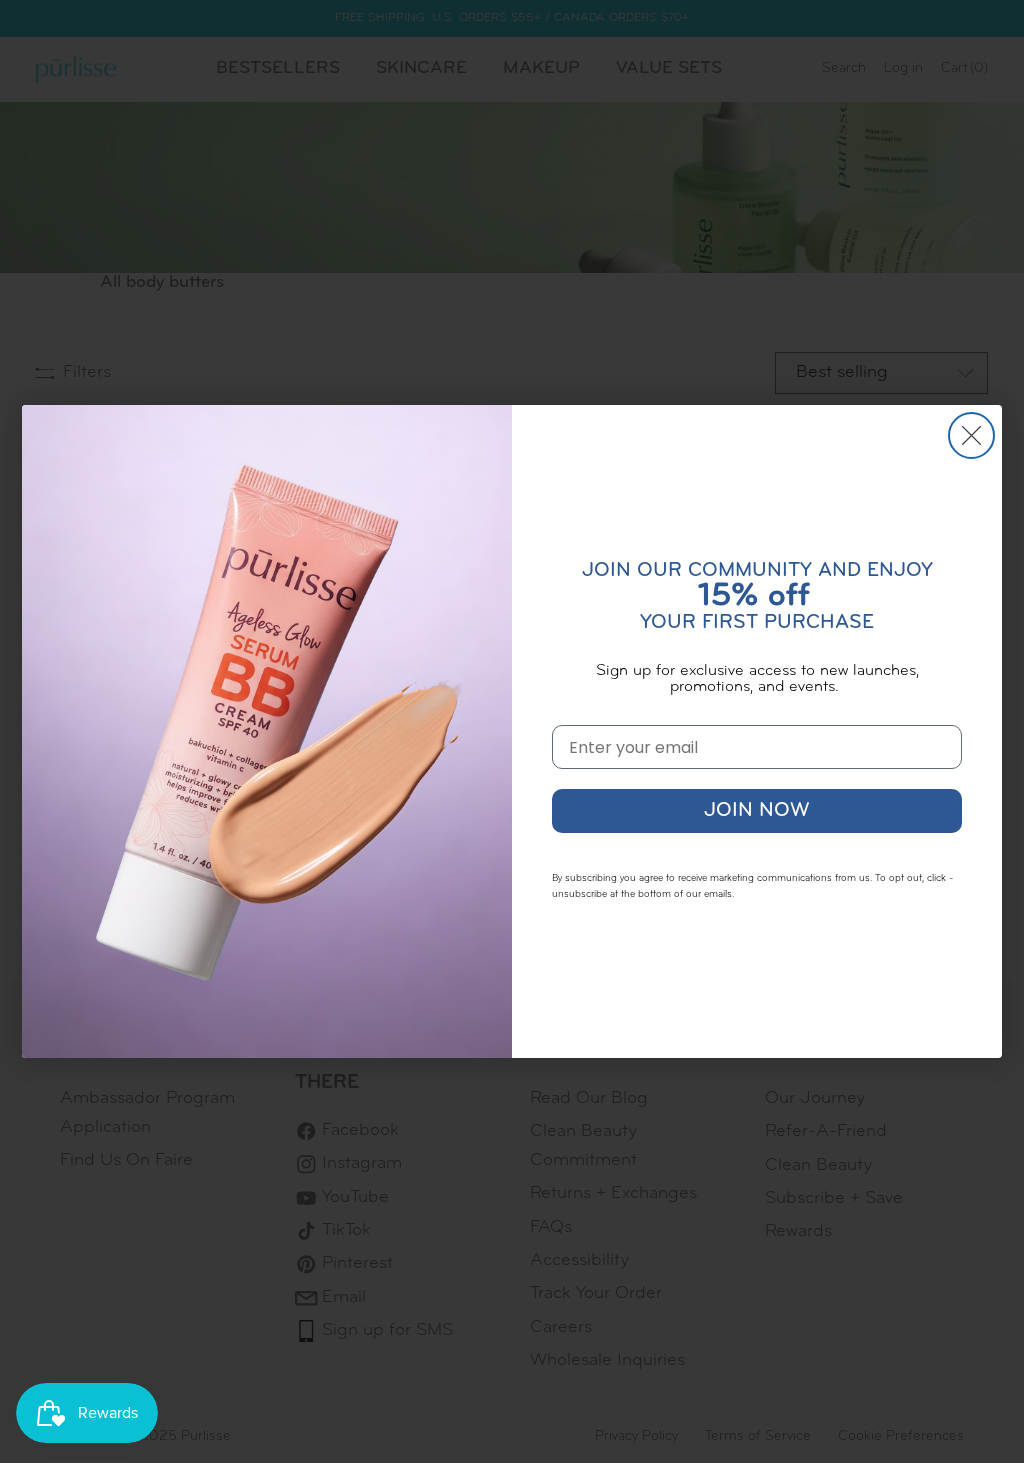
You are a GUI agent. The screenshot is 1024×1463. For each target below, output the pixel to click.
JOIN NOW (757, 811)
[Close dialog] (971, 435)
